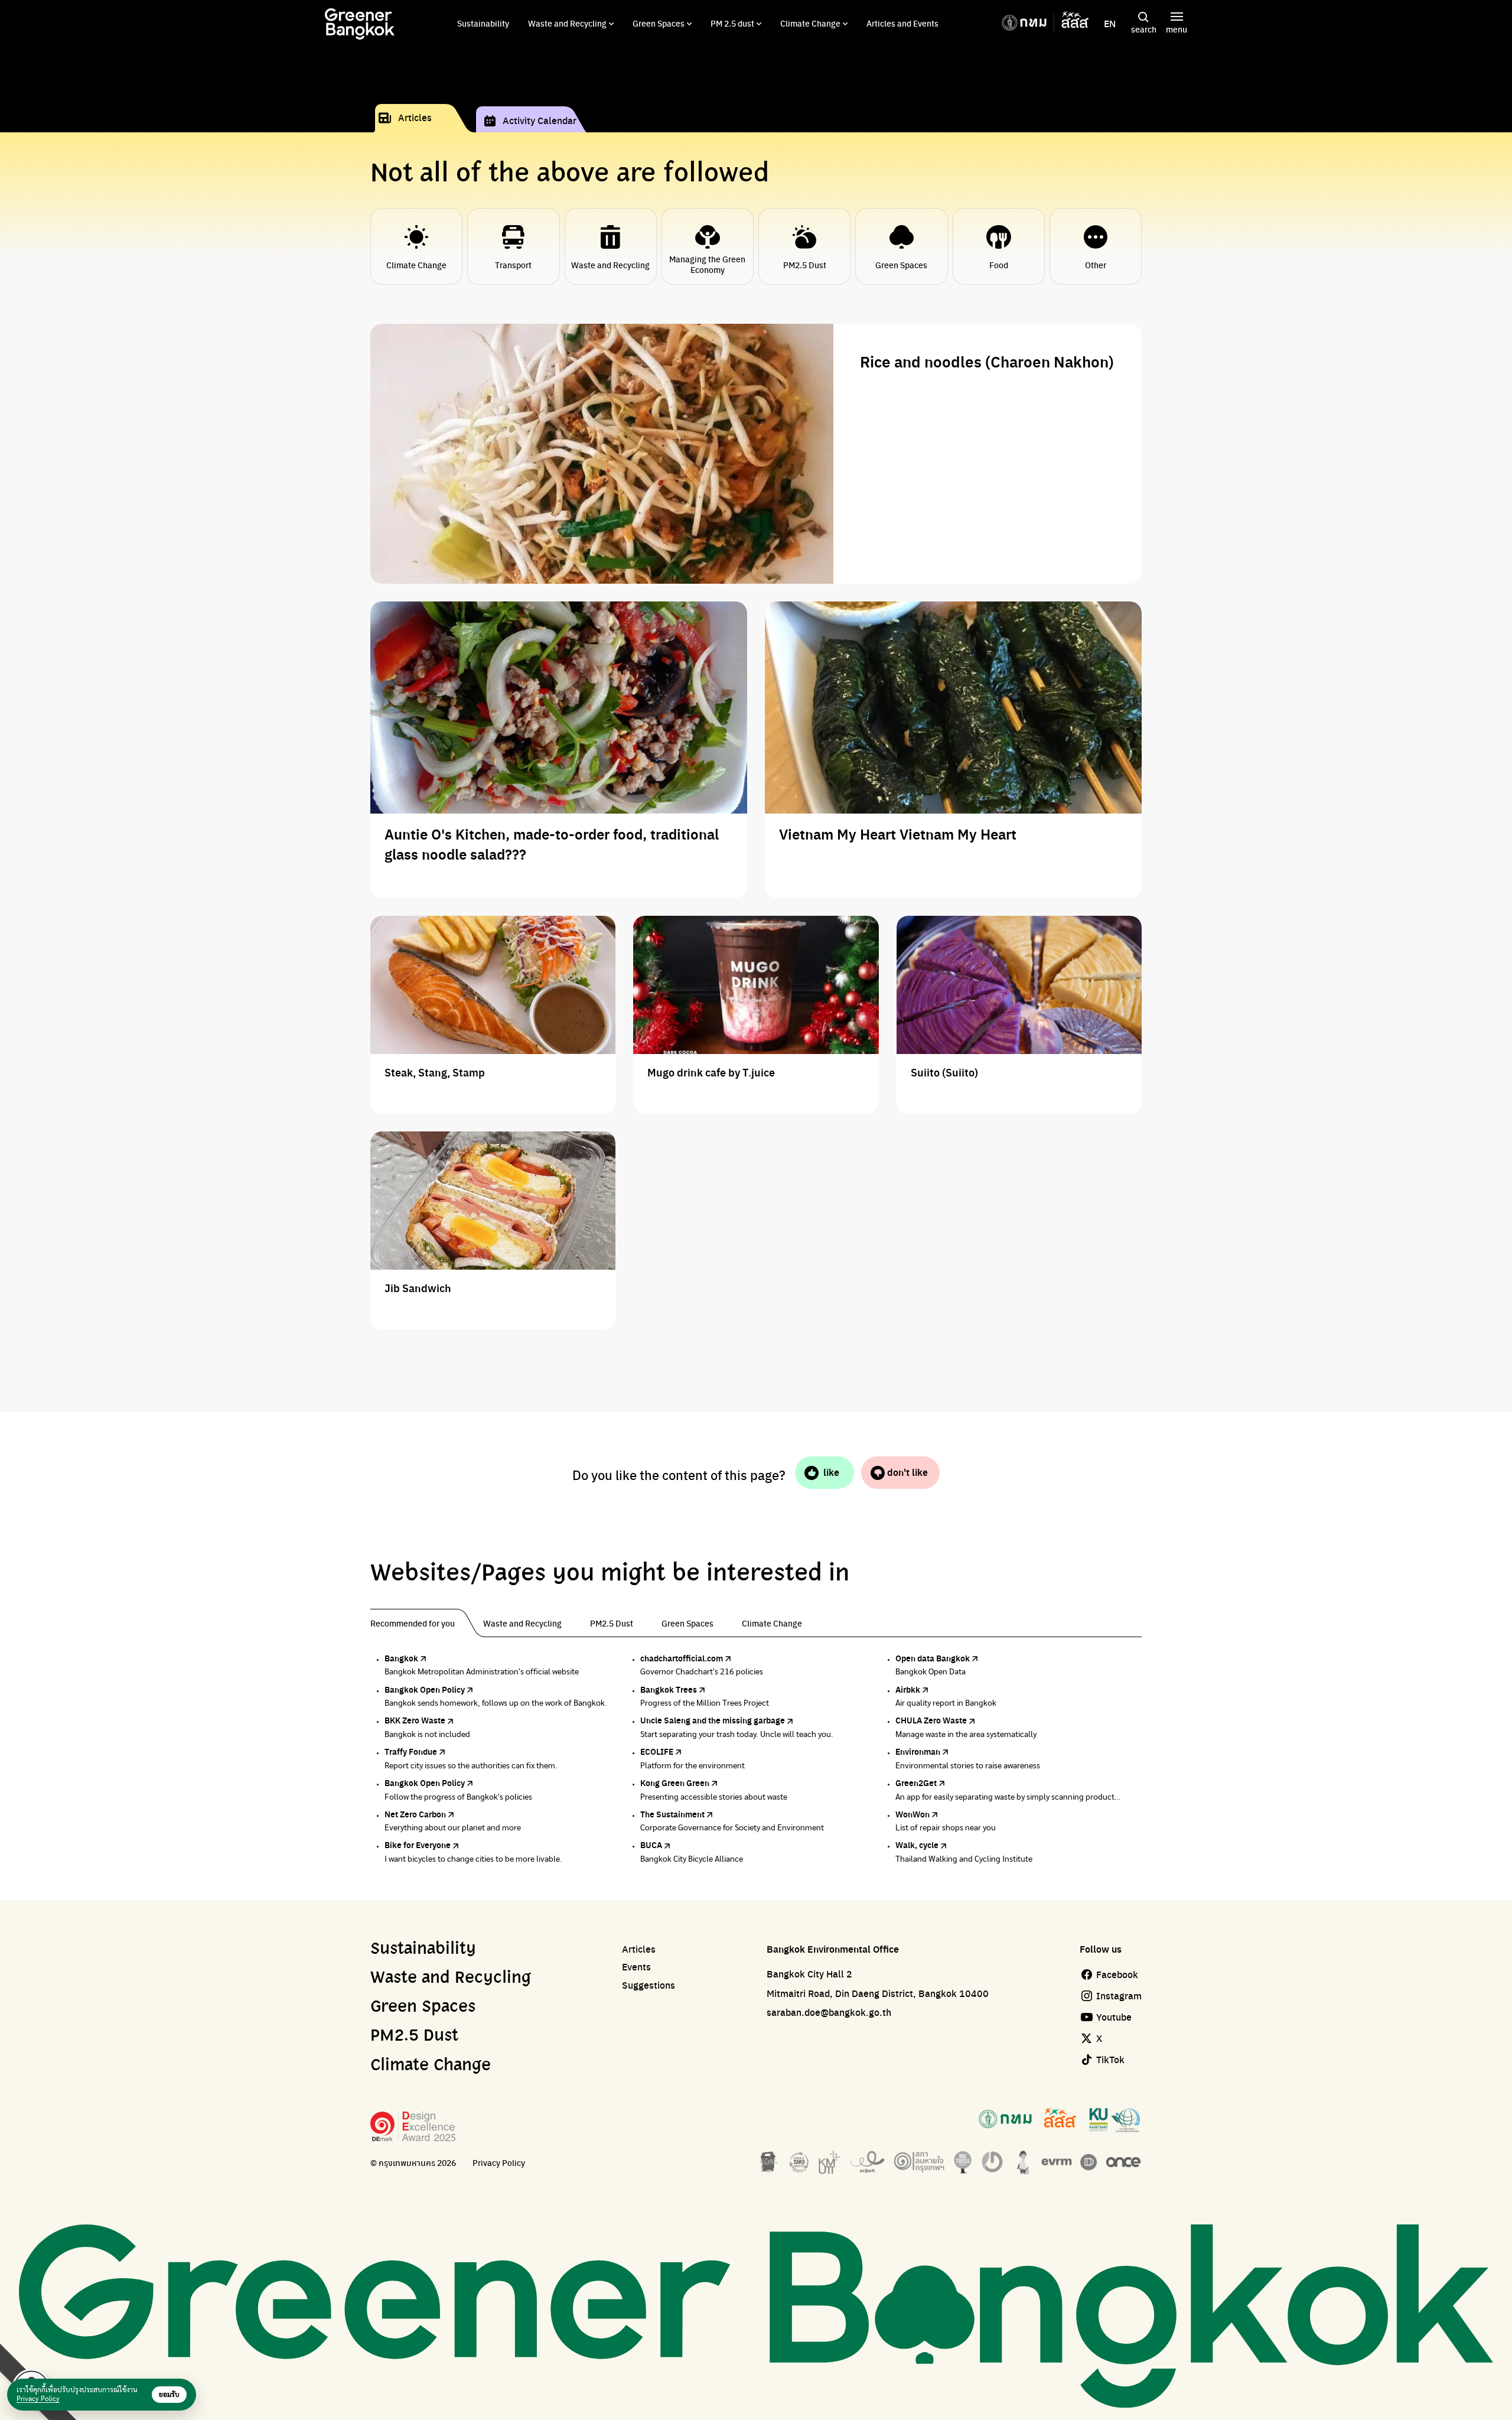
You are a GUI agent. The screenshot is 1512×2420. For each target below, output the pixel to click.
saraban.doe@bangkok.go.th (829, 2012)
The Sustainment (672, 1814)
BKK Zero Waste (415, 1720)
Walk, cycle (917, 1845)
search (1144, 29)
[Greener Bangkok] (360, 24)
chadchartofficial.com (682, 1658)
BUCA (651, 1845)
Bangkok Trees (669, 1689)
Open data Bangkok (933, 1658)
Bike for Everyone (418, 1845)
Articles (415, 117)
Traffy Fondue (411, 1751)
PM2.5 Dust (414, 2036)
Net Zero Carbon (415, 1814)
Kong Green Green (675, 1783)
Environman (918, 1751)
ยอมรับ (169, 2395)
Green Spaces (659, 23)
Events (636, 1967)
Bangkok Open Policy (425, 1689)
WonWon (913, 1814)
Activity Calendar (540, 120)
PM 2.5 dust (732, 23)
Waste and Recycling (567, 23)
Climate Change (810, 23)
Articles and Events (902, 23)
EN (1110, 24)
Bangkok (401, 1658)
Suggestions (649, 1985)
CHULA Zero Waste (931, 1720)
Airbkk (908, 1689)
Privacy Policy (499, 2163)
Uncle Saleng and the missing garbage (713, 1720)
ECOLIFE (657, 1751)
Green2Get (916, 1783)
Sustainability (483, 23)
